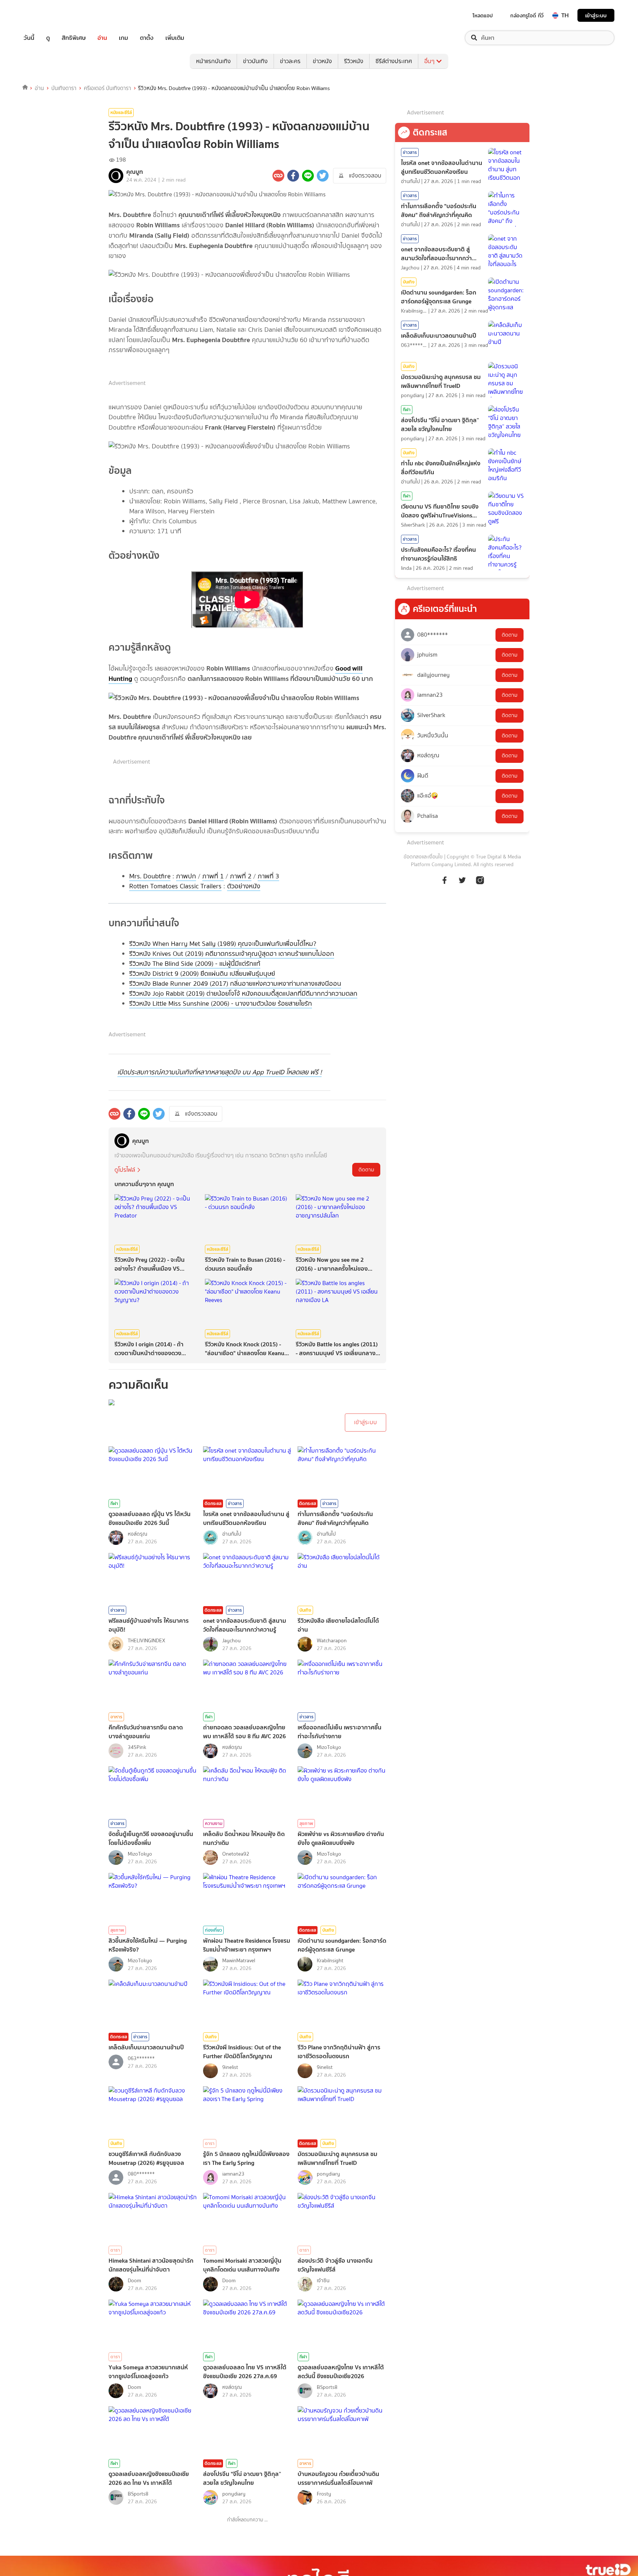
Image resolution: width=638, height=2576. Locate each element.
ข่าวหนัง (322, 61)
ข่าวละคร (290, 61)
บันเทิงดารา (64, 88)
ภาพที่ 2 (241, 876)
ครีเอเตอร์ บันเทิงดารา (107, 88)
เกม (124, 38)
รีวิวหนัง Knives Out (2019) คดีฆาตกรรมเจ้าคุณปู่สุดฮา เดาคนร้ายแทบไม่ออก (232, 954)
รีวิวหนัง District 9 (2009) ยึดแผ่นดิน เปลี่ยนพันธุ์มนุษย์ (202, 974)
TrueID (46, 15)
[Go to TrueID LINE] (480, 884)
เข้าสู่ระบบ (596, 15)
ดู (48, 38)
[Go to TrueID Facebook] (445, 884)
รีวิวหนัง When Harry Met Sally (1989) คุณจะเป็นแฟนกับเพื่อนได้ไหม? (223, 944)
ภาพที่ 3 (268, 876)
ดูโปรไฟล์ (125, 1170)
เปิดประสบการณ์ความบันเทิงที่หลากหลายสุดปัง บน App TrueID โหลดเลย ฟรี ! (219, 1072)
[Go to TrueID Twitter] (462, 884)
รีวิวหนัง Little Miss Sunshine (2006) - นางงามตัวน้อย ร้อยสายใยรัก (221, 1003)
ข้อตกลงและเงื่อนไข (423, 857)
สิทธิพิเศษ (74, 38)
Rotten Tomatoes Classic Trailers (175, 886)
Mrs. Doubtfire (150, 876)
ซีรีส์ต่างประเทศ (394, 61)
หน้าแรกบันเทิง (213, 61)
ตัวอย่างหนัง (244, 886)
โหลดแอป (483, 16)
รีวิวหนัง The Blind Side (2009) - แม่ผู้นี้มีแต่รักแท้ (195, 964)
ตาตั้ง (147, 38)
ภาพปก (186, 876)
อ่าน (102, 38)
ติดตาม (366, 1170)
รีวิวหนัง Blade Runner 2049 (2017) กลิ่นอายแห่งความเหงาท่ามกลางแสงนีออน (235, 984)
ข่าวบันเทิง (255, 61)
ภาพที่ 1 (213, 876)
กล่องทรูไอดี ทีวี (527, 16)
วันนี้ (29, 38)
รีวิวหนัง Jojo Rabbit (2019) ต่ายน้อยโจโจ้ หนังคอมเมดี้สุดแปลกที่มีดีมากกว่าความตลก (243, 993)
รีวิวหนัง (354, 61)
